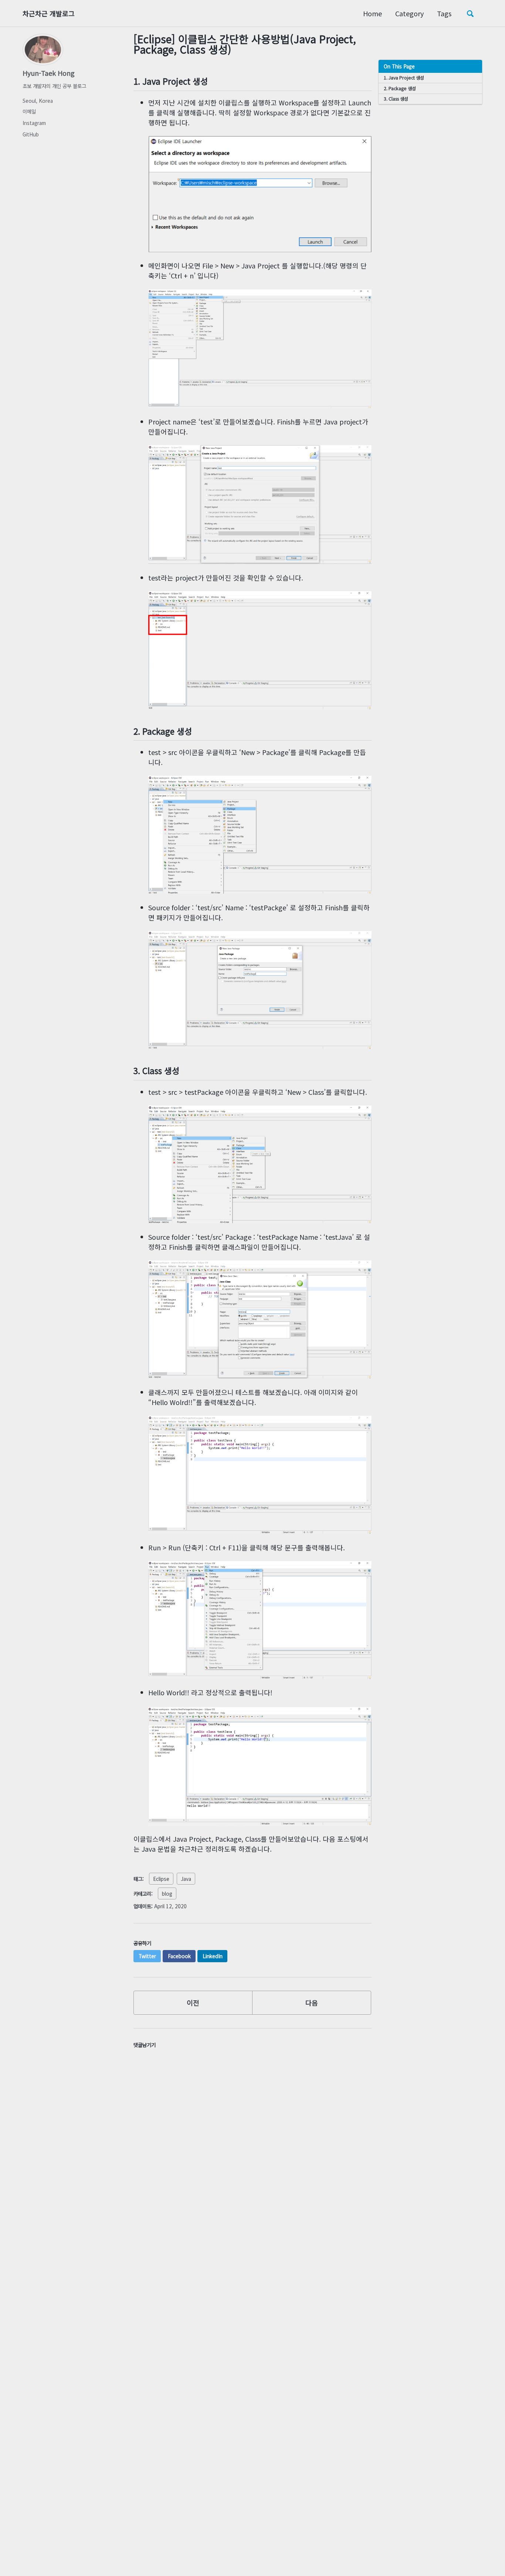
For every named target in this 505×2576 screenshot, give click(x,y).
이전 (193, 2003)
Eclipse (161, 1879)
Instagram (34, 123)
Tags (444, 13)
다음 (312, 2003)
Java (186, 1879)
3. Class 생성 (396, 99)
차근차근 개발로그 (49, 13)
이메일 (29, 111)
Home (372, 13)
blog (167, 1893)
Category (409, 13)
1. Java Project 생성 (404, 78)
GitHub (31, 134)
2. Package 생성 (400, 88)
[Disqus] (253, 2154)
